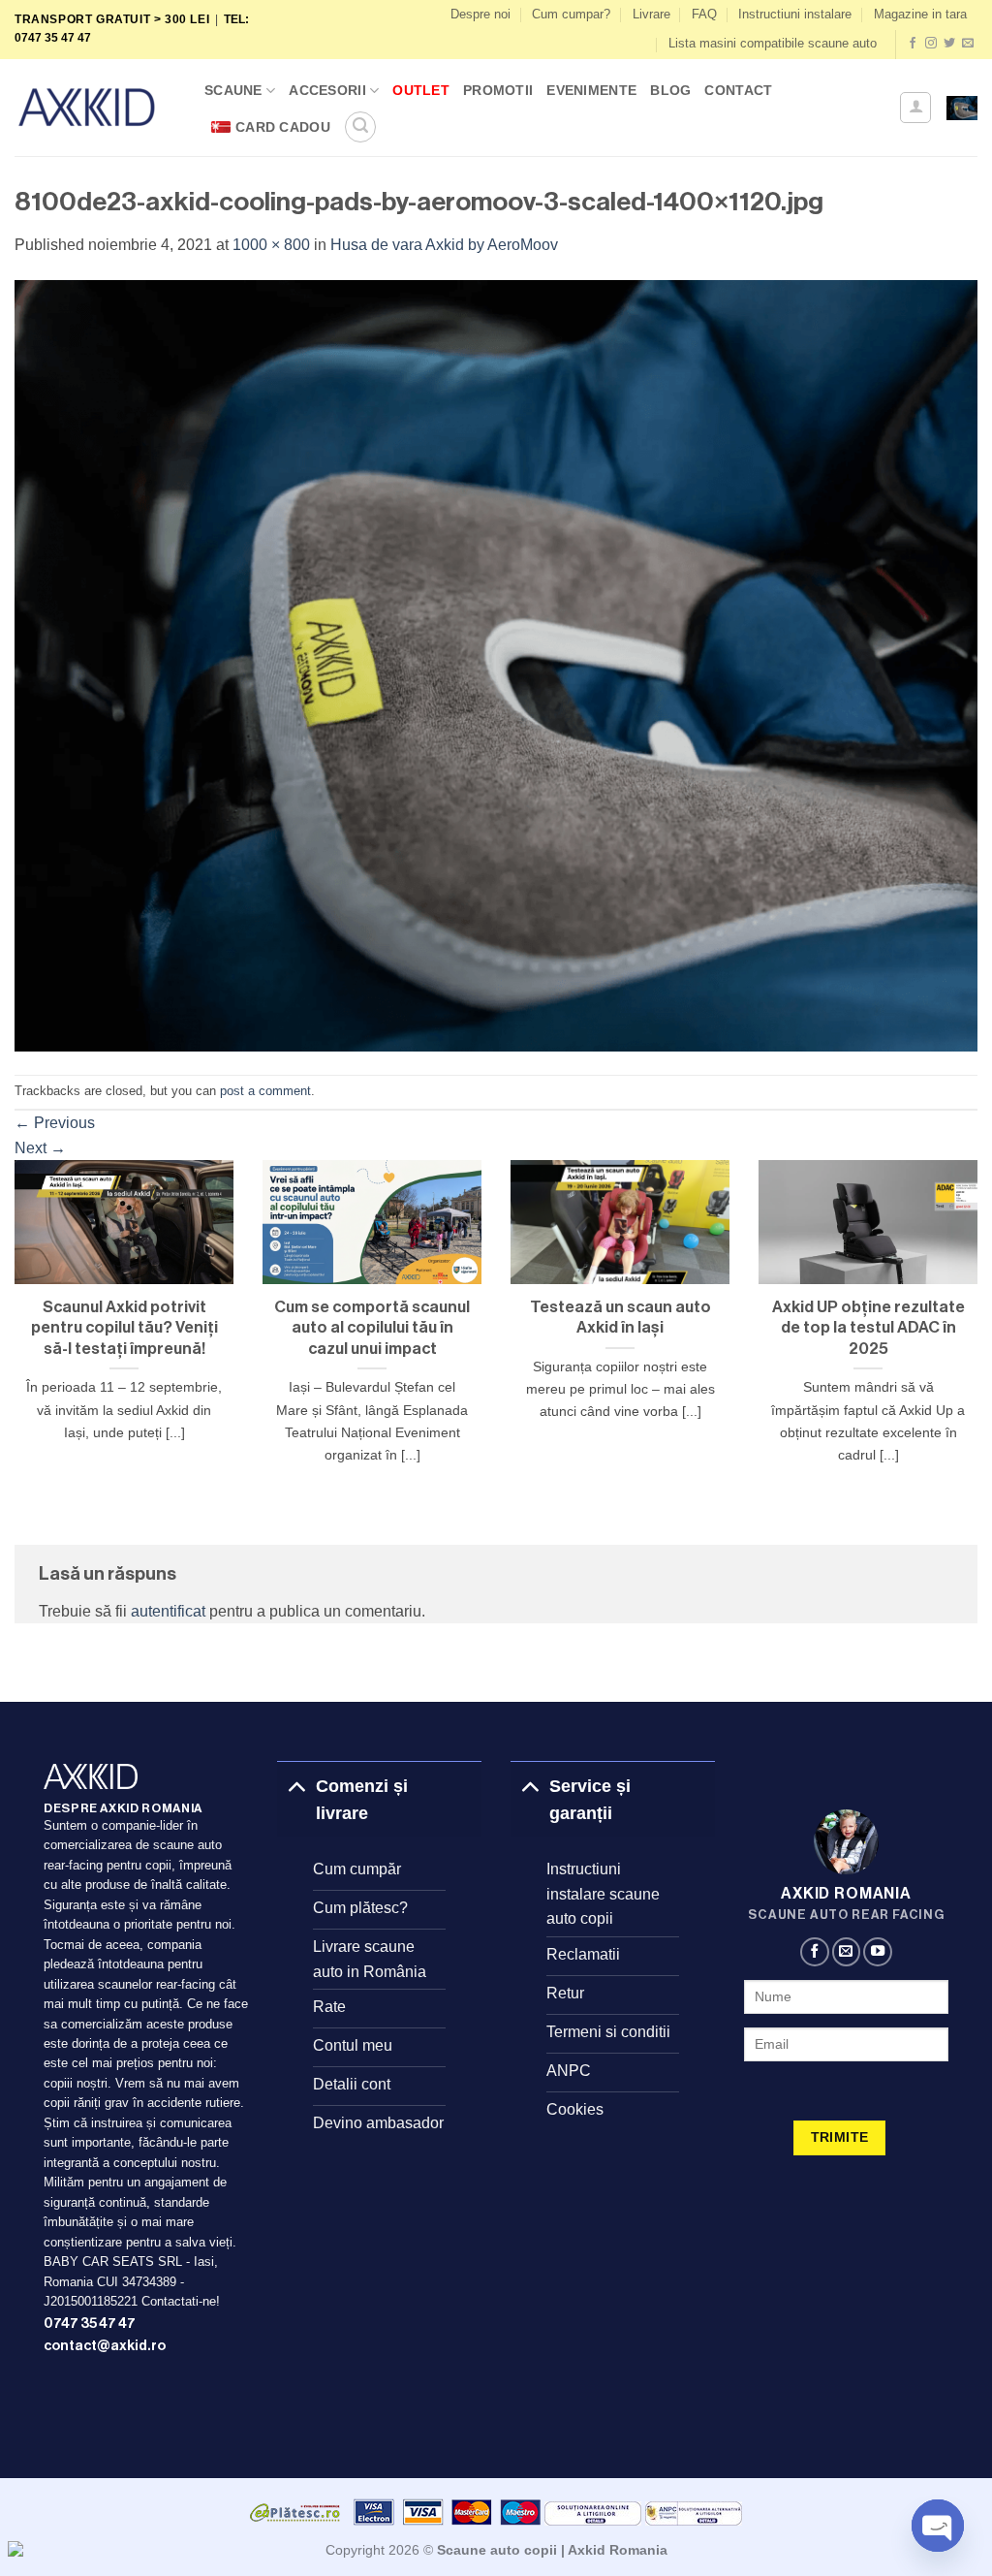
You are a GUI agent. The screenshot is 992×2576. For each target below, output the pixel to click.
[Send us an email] (968, 44)
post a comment (265, 1091)
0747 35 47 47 (90, 2324)
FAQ (704, 14)
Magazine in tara (920, 14)
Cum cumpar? (571, 14)
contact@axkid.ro (105, 2346)
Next (40, 1148)
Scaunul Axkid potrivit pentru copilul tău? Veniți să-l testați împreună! (124, 1328)
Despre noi (480, 14)
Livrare (651, 14)
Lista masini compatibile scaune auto (773, 43)
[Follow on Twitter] (949, 44)
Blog (670, 90)
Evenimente (591, 90)
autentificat (168, 1611)
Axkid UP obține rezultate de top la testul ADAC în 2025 (868, 1328)
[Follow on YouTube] (878, 1952)
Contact (738, 90)
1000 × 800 (271, 245)
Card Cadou (283, 127)
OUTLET (421, 90)
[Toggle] (296, 1786)
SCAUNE (233, 90)
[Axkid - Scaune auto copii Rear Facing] (95, 107)
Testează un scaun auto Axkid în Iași (620, 1318)
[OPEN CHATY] (938, 2526)
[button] (360, 127)
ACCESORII (327, 90)
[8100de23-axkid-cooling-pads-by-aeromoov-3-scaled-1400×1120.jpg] (496, 664)
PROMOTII (498, 90)
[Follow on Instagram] (931, 44)
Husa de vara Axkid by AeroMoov (444, 245)
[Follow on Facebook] (913, 44)
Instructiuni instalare (795, 14)
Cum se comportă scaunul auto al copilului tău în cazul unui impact (372, 1328)
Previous (55, 1123)
